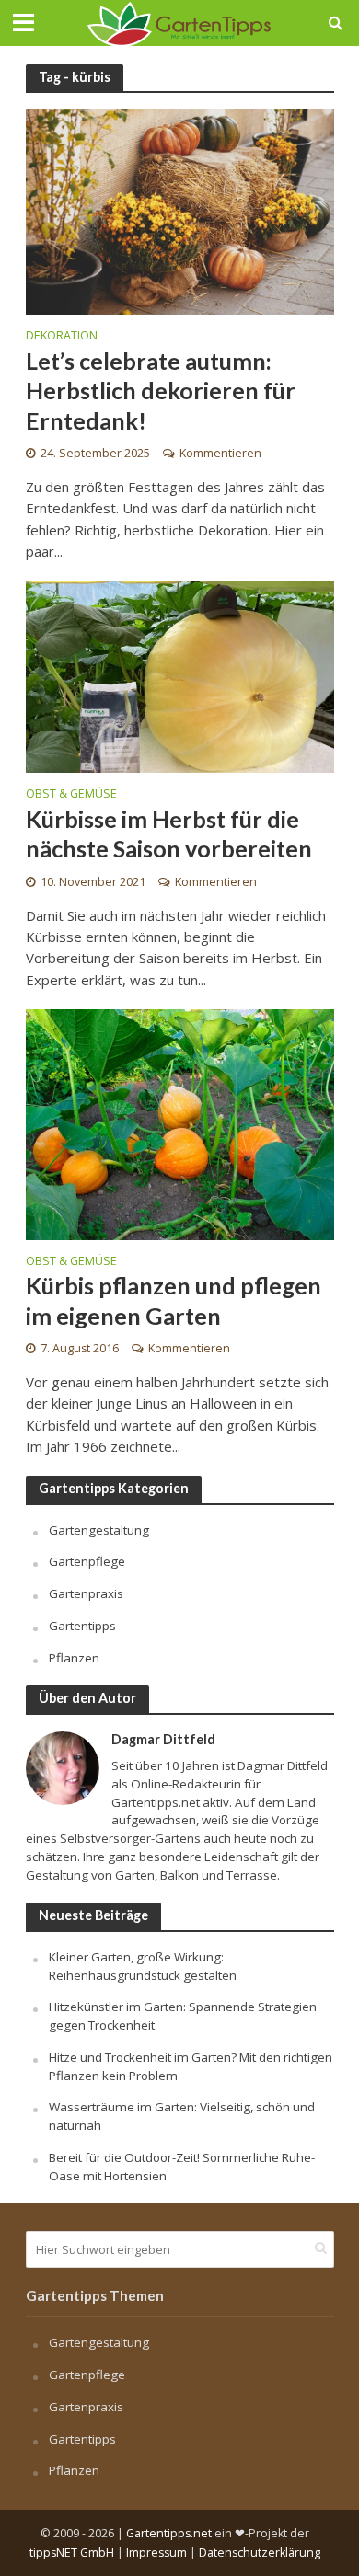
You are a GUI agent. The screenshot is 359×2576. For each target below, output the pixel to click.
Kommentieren (220, 453)
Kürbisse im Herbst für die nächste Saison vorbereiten (169, 834)
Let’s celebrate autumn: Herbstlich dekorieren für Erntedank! (161, 391)
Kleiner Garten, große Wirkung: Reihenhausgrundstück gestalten (143, 1966)
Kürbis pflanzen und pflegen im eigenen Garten (174, 1300)
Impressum (156, 2553)
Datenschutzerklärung (260, 2553)
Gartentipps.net (169, 2533)
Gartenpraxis (86, 1593)
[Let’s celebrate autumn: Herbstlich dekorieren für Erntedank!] (180, 211)
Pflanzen (74, 1658)
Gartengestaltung (99, 1530)
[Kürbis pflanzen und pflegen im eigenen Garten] (180, 1122)
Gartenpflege (87, 1561)
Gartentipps (82, 1626)
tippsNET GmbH (72, 2553)
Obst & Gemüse (71, 795)
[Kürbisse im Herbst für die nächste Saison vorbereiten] (180, 675)
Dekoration (62, 337)
